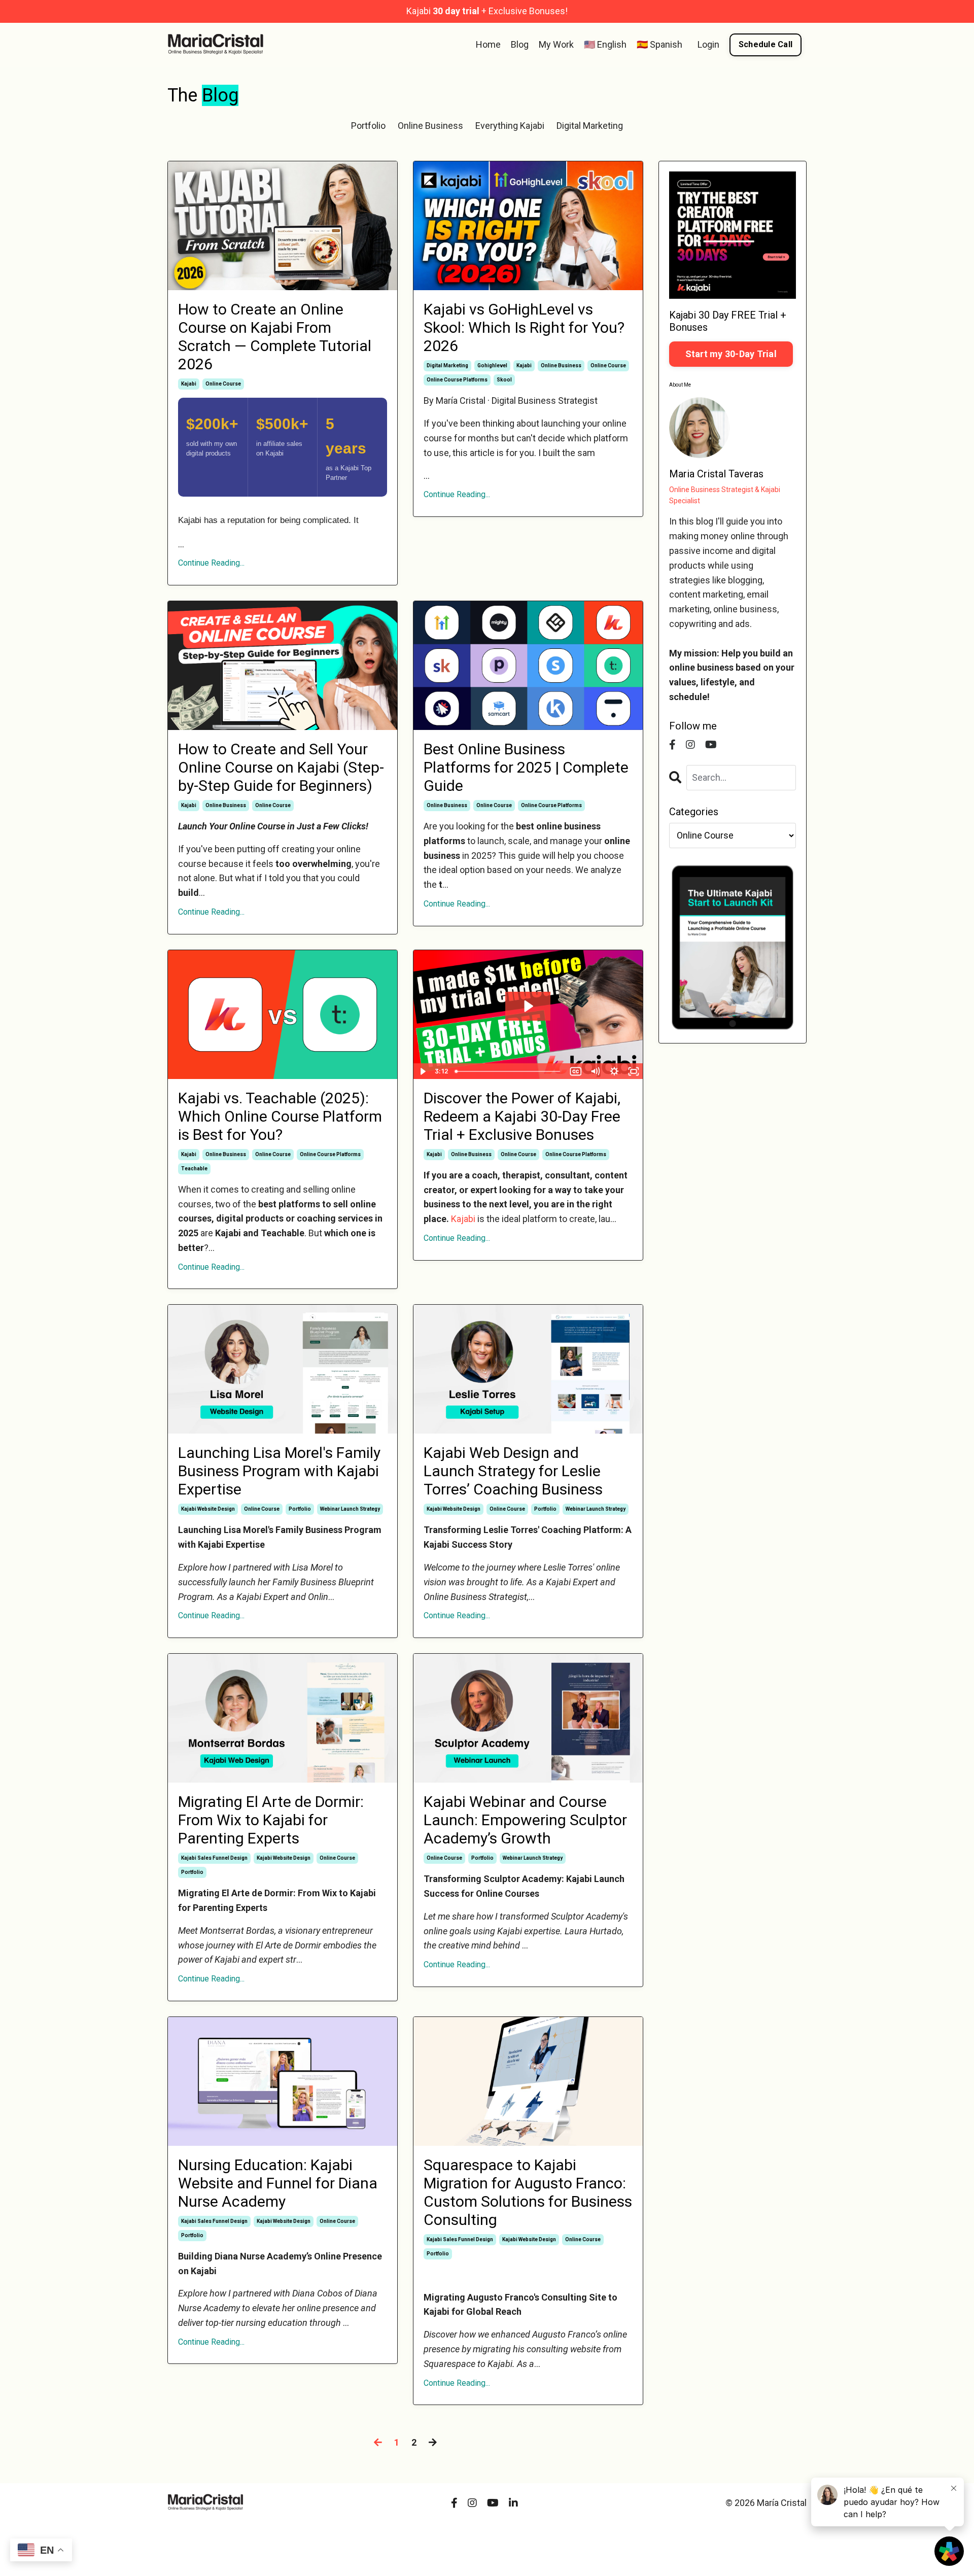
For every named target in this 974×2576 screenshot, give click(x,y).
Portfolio (368, 126)
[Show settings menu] (614, 1071)
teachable (194, 1169)
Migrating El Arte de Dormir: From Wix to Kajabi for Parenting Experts (271, 1820)
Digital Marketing (590, 126)
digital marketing (447, 365)
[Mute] (595, 1071)
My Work (556, 44)
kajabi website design (208, 1509)
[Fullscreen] (634, 1071)
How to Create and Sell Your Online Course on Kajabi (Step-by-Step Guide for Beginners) (281, 767)
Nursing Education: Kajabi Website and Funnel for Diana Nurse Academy (278, 2183)
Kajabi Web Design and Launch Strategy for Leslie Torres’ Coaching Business (513, 1471)
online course (223, 384)
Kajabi (463, 1219)
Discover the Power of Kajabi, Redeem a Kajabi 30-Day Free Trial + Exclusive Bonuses (522, 1116)
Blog (520, 44)
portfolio (300, 1509)
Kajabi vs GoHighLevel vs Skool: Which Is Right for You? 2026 (524, 327)
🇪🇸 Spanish (659, 44)
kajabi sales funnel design (214, 1858)
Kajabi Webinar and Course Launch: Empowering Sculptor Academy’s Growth (525, 1820)
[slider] (509, 1071)
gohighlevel (492, 365)
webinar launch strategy (350, 1509)
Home (488, 44)
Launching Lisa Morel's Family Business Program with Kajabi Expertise (279, 1471)
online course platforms (457, 380)
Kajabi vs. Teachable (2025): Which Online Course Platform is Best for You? (280, 1116)
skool (504, 380)
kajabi (189, 384)
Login (708, 44)
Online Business (430, 126)
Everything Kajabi (510, 126)
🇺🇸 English (605, 44)
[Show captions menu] (576, 1071)
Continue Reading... (211, 563)
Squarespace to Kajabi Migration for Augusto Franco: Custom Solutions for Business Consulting (528, 2192)
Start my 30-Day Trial (731, 354)
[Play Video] (423, 1071)
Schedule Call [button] (766, 44)
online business (561, 365)
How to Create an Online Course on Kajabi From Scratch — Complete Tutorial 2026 (275, 337)
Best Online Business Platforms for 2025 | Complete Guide (526, 767)
